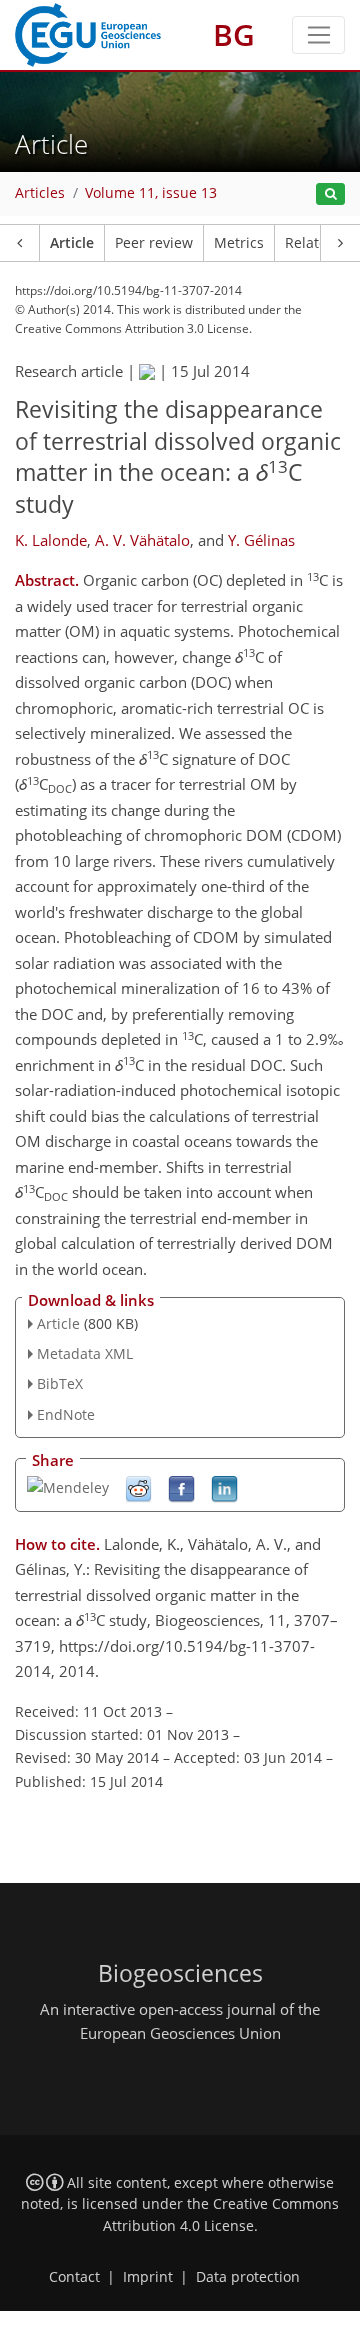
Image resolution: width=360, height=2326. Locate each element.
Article (72, 243)
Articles (40, 193)
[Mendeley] (68, 1485)
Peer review (154, 243)
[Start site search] (330, 194)
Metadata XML (85, 1353)
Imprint (148, 2277)
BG (234, 34)
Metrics (239, 243)
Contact (74, 2277)
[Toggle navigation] (318, 35)
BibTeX (60, 1383)
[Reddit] (138, 1487)
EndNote (66, 1414)
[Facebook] (181, 1487)
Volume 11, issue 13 (151, 193)
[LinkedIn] (224, 1487)
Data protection (248, 2277)
